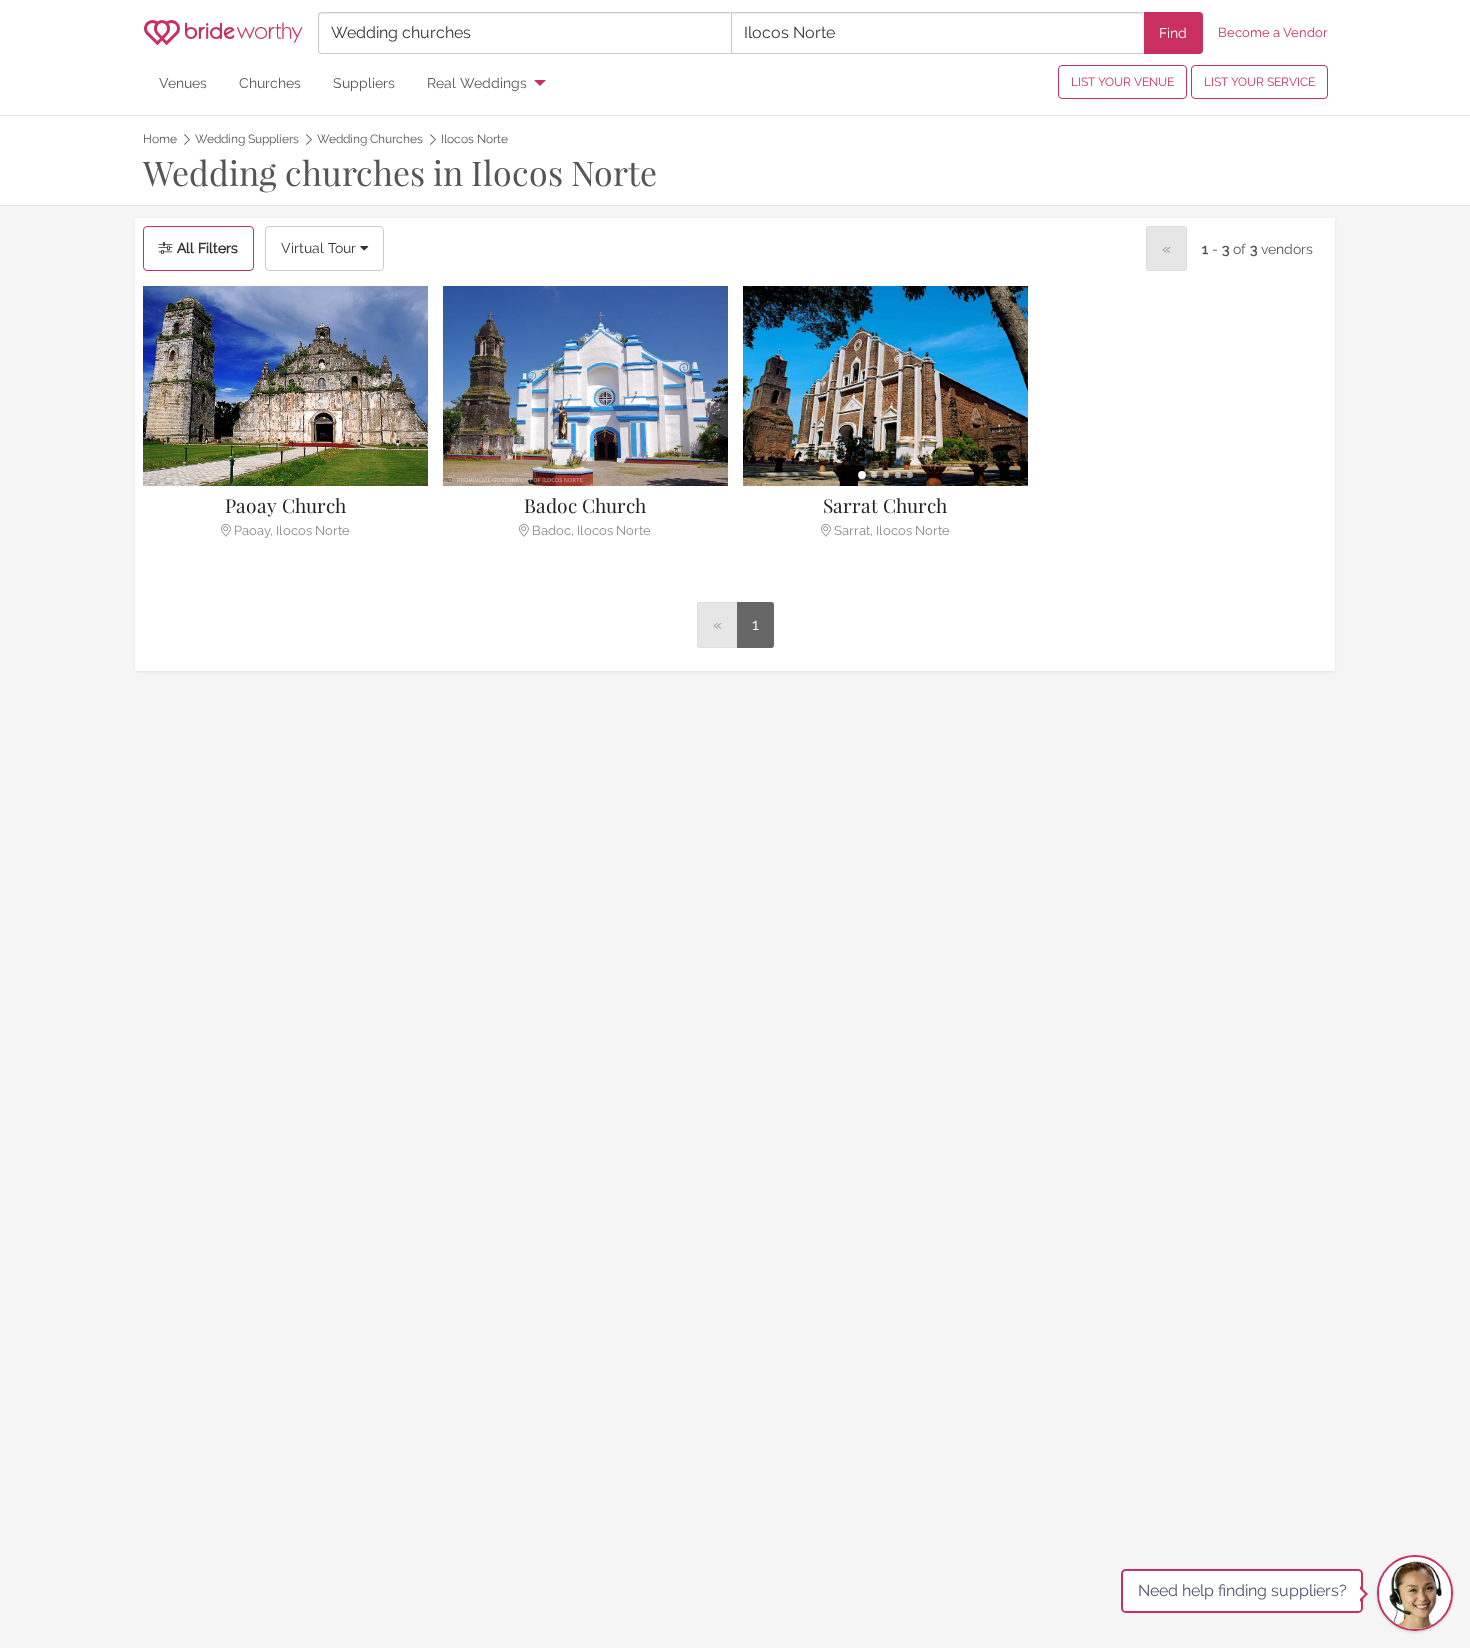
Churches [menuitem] (270, 82)
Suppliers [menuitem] (364, 82)
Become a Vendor (1273, 32)
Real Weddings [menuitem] (477, 82)
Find (1173, 32)
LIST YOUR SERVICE (1259, 82)
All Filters (205, 248)
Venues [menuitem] (183, 82)
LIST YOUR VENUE (1122, 82)
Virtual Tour (320, 248)
